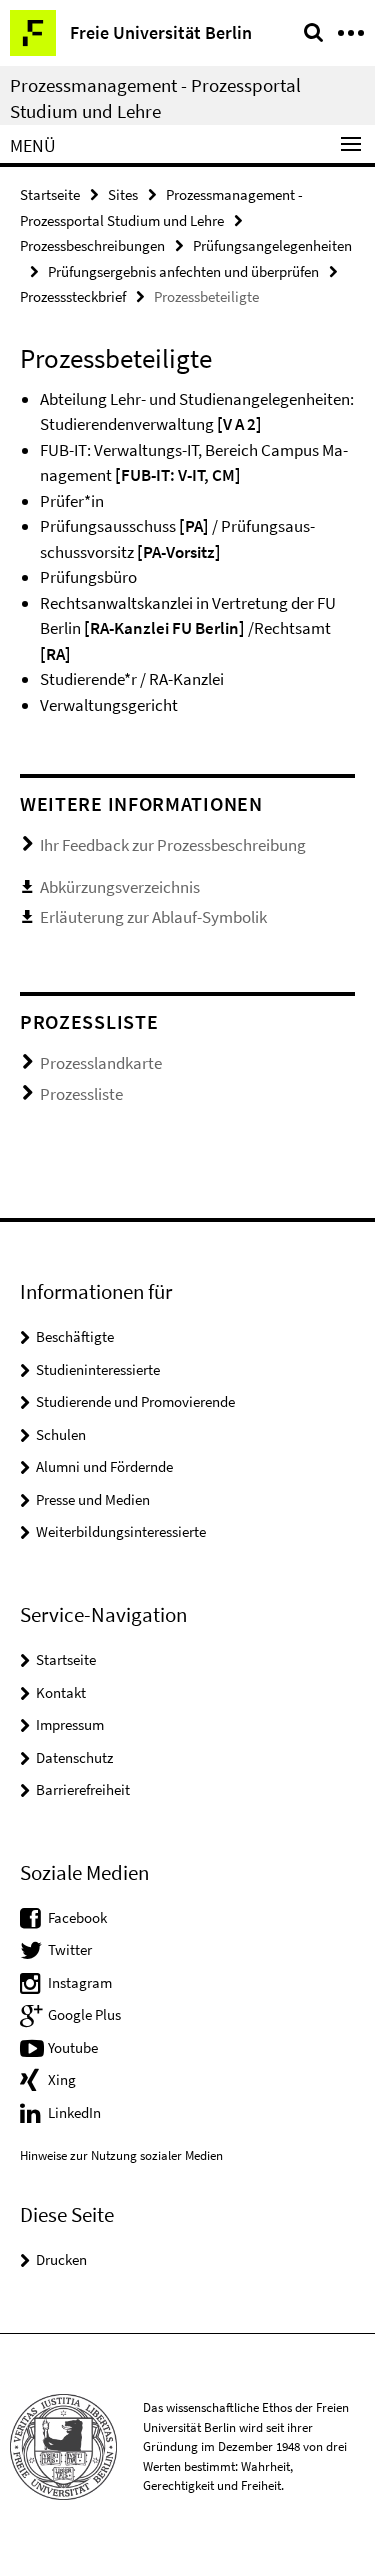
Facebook (77, 1917)
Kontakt (61, 1692)
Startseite (50, 194)
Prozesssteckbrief (73, 296)
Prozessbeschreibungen (92, 245)
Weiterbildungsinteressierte (121, 1531)
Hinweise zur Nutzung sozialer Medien (121, 2155)
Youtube (73, 2047)
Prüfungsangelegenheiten (272, 245)
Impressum (70, 1724)
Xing (62, 2079)
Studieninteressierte (98, 1369)
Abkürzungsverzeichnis (120, 887)
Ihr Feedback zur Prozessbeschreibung (173, 845)
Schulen (61, 1434)
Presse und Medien (93, 1499)
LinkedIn (74, 2112)
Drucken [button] (61, 2259)
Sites (123, 194)
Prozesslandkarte (101, 1063)
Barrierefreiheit (83, 1789)
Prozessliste (81, 1094)
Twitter (70, 1949)
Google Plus (84, 2014)
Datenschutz (74, 1757)
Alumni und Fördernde (104, 1466)
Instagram (80, 1982)
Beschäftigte (75, 1336)
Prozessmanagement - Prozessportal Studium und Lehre (155, 98)
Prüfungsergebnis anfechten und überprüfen (183, 271)
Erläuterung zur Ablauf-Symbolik (153, 917)
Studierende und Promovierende (135, 1401)
